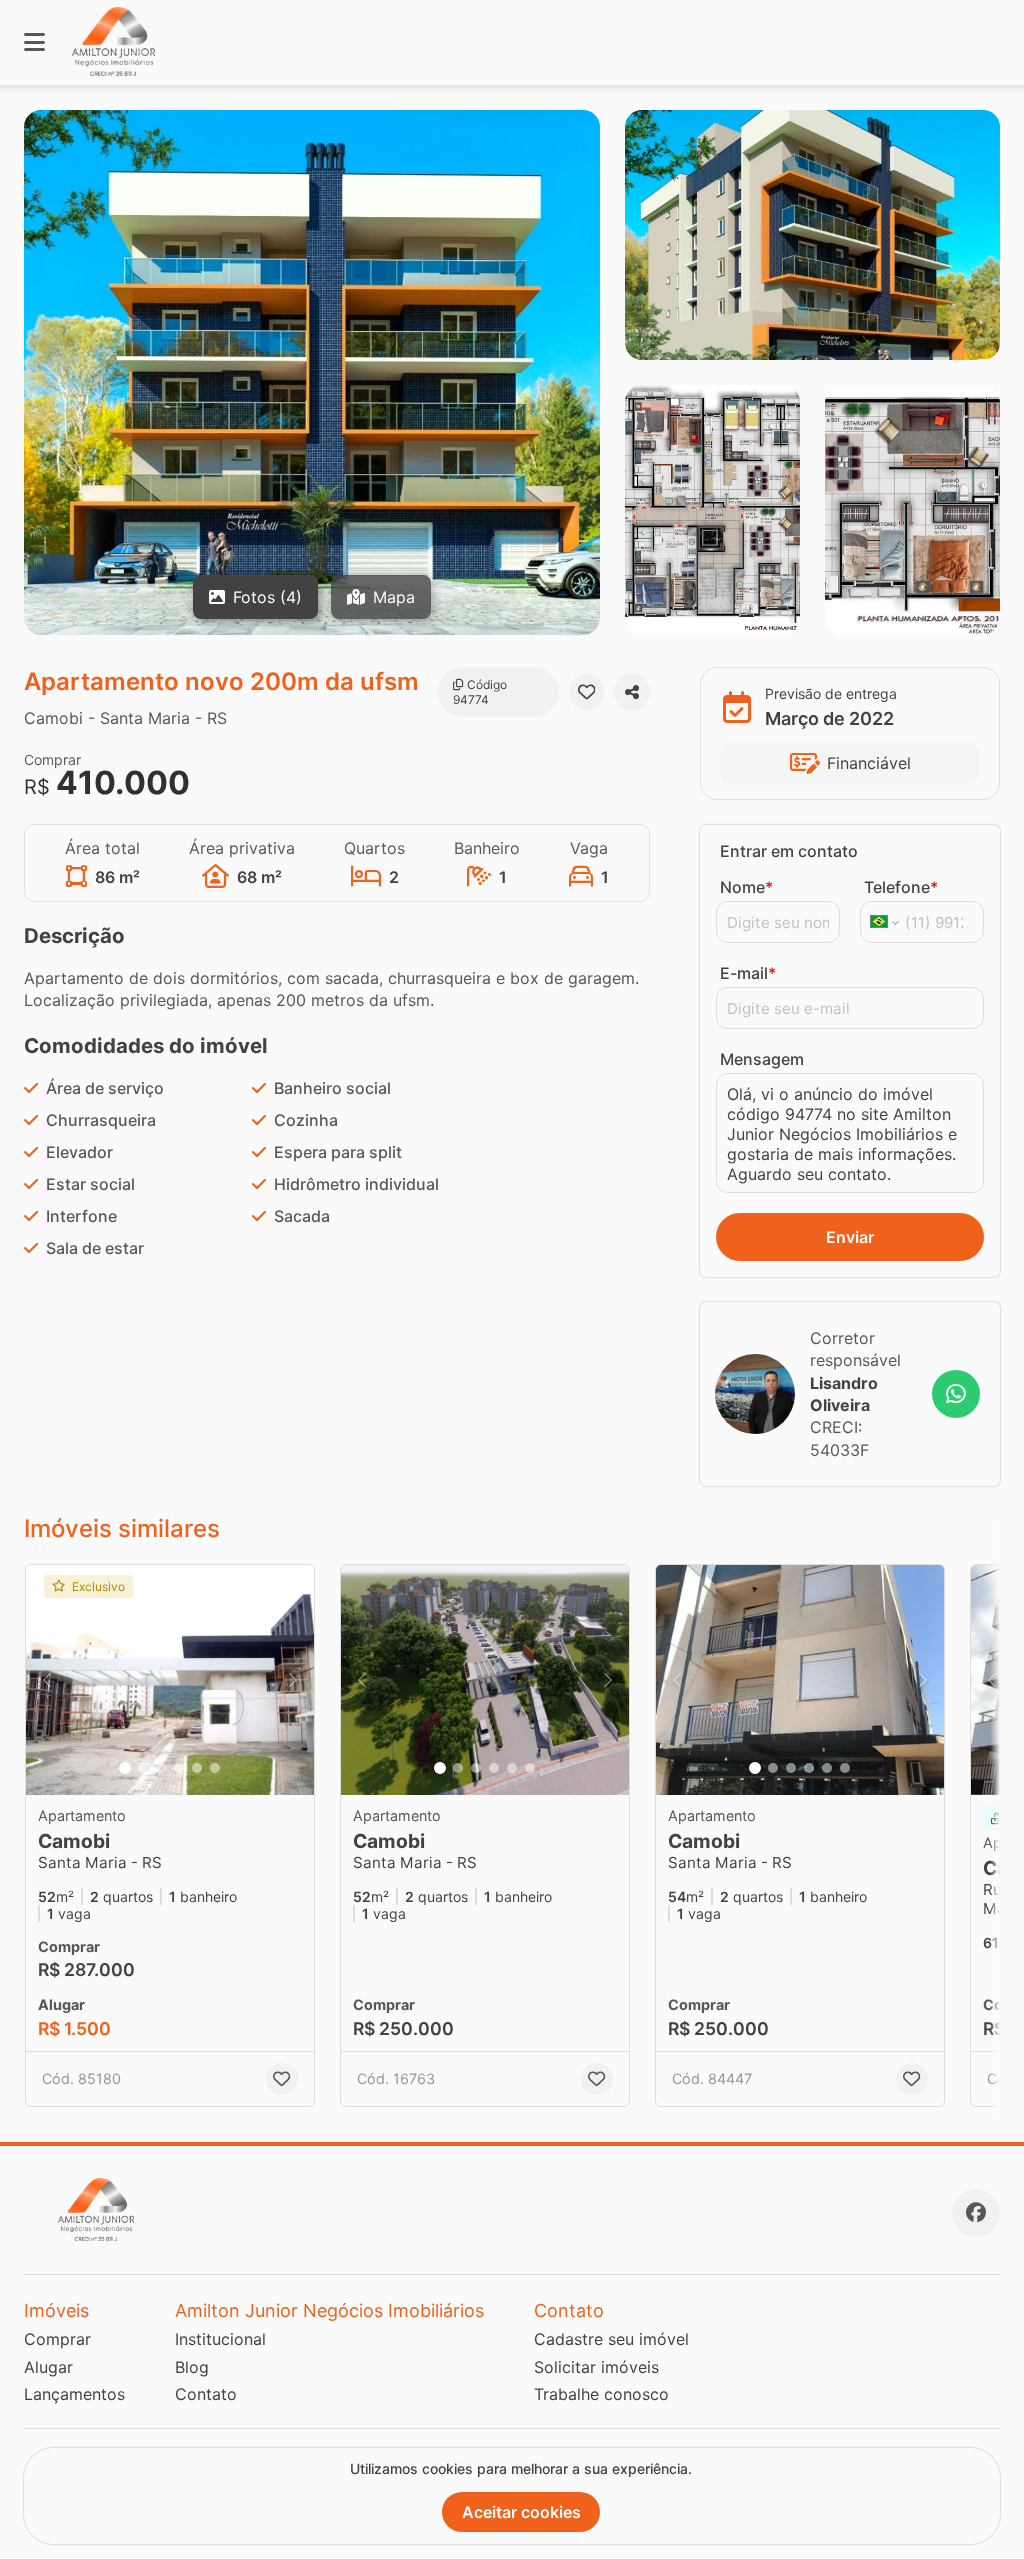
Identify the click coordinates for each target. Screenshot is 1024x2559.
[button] (170, 1680)
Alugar (48, 2367)
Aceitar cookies (521, 2512)
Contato (206, 2394)
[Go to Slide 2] (143, 1768)
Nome (746, 887)
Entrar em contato (789, 851)
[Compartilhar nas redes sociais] (632, 692)
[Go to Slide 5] (197, 1768)
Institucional (220, 2339)
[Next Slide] (293, 1680)
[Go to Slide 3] (161, 1768)
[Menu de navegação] (34, 42)
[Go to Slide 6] (215, 1768)
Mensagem (762, 1059)
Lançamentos (74, 2394)
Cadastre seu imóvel (611, 2339)
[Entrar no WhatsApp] (956, 1394)
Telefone (901, 887)
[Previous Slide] (47, 1680)
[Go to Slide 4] (179, 1768)
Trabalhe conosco (601, 2394)
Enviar (850, 1237)
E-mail (748, 973)
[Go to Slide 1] (125, 1768)
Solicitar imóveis (596, 2367)
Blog (192, 2367)
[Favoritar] (587, 692)
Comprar (57, 2339)
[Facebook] (976, 2213)
